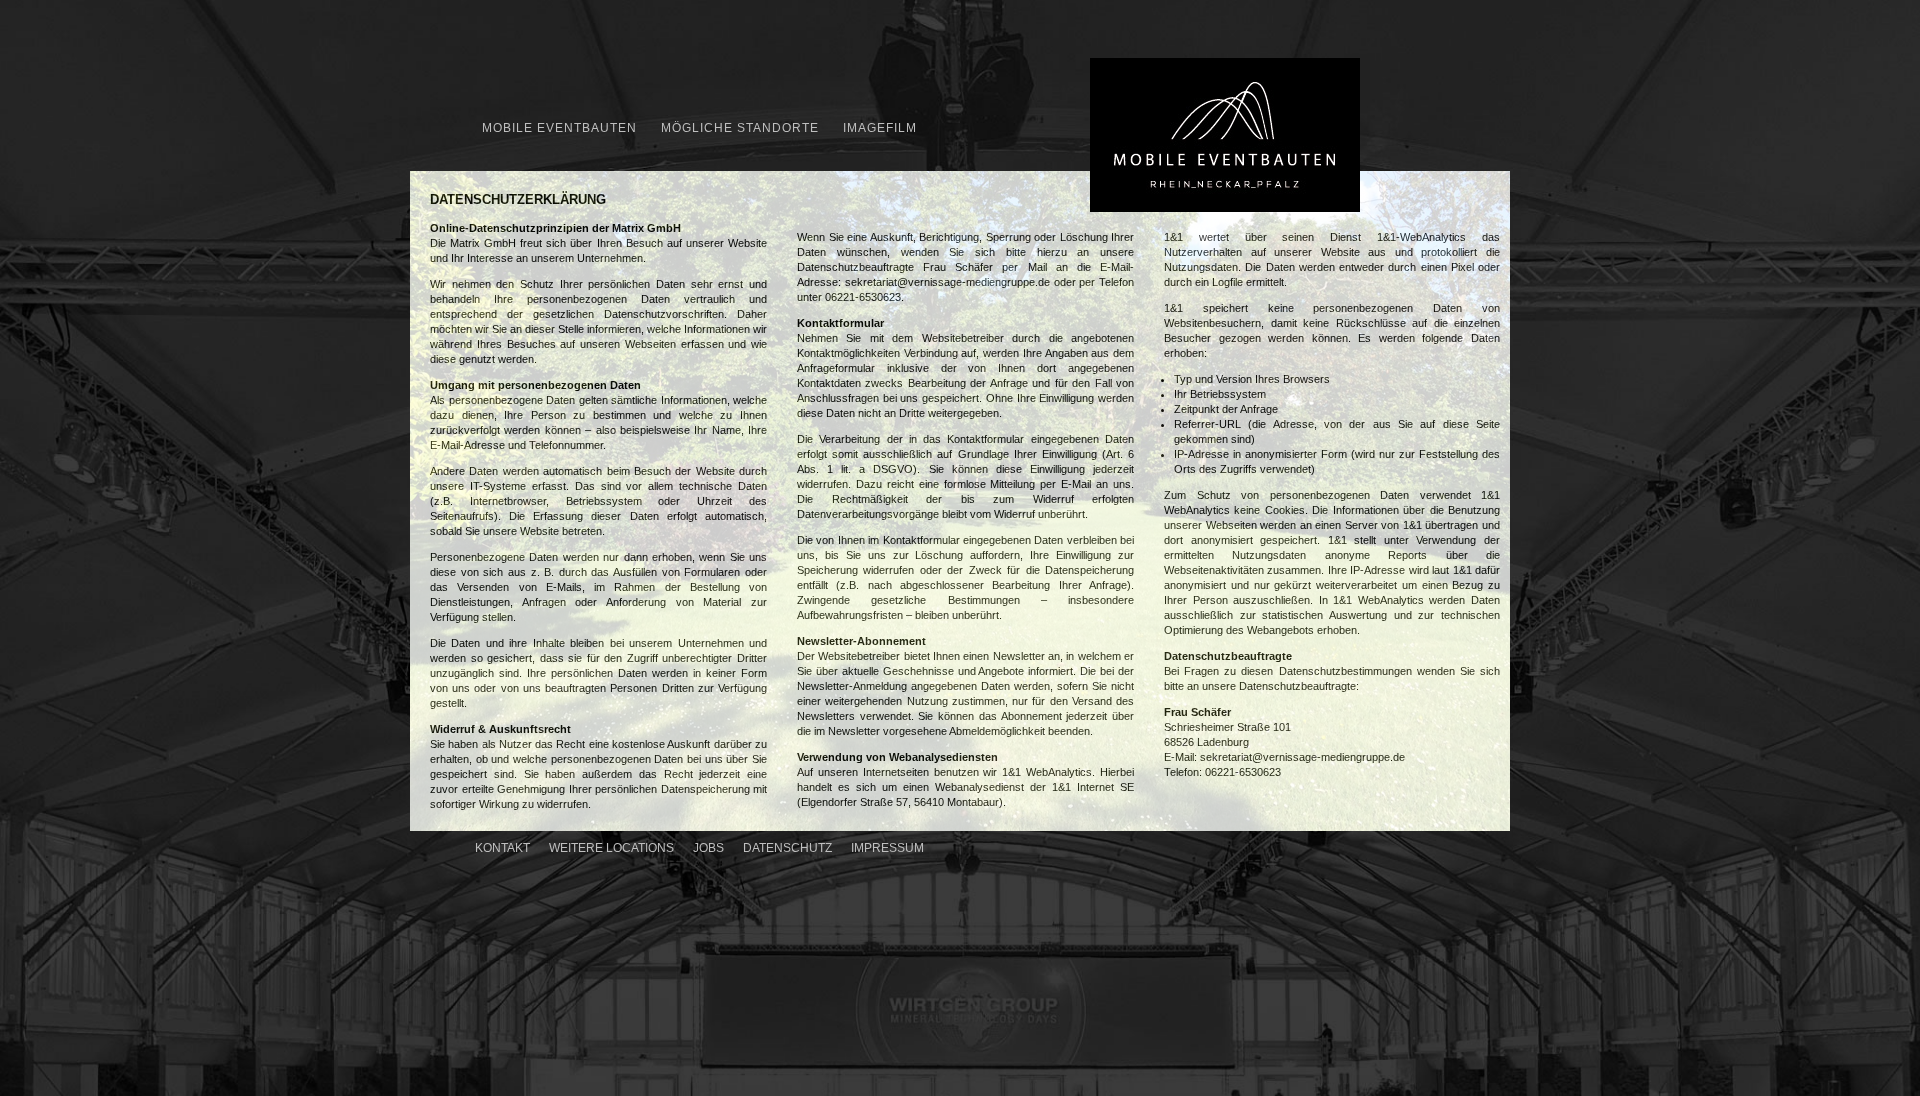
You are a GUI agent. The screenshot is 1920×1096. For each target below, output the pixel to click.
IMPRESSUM (887, 848)
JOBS (708, 848)
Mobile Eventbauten (559, 128)
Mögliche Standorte (740, 128)
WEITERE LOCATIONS (611, 848)
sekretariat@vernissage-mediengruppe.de (947, 282)
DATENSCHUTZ (787, 848)
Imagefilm (880, 128)
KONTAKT (502, 848)
